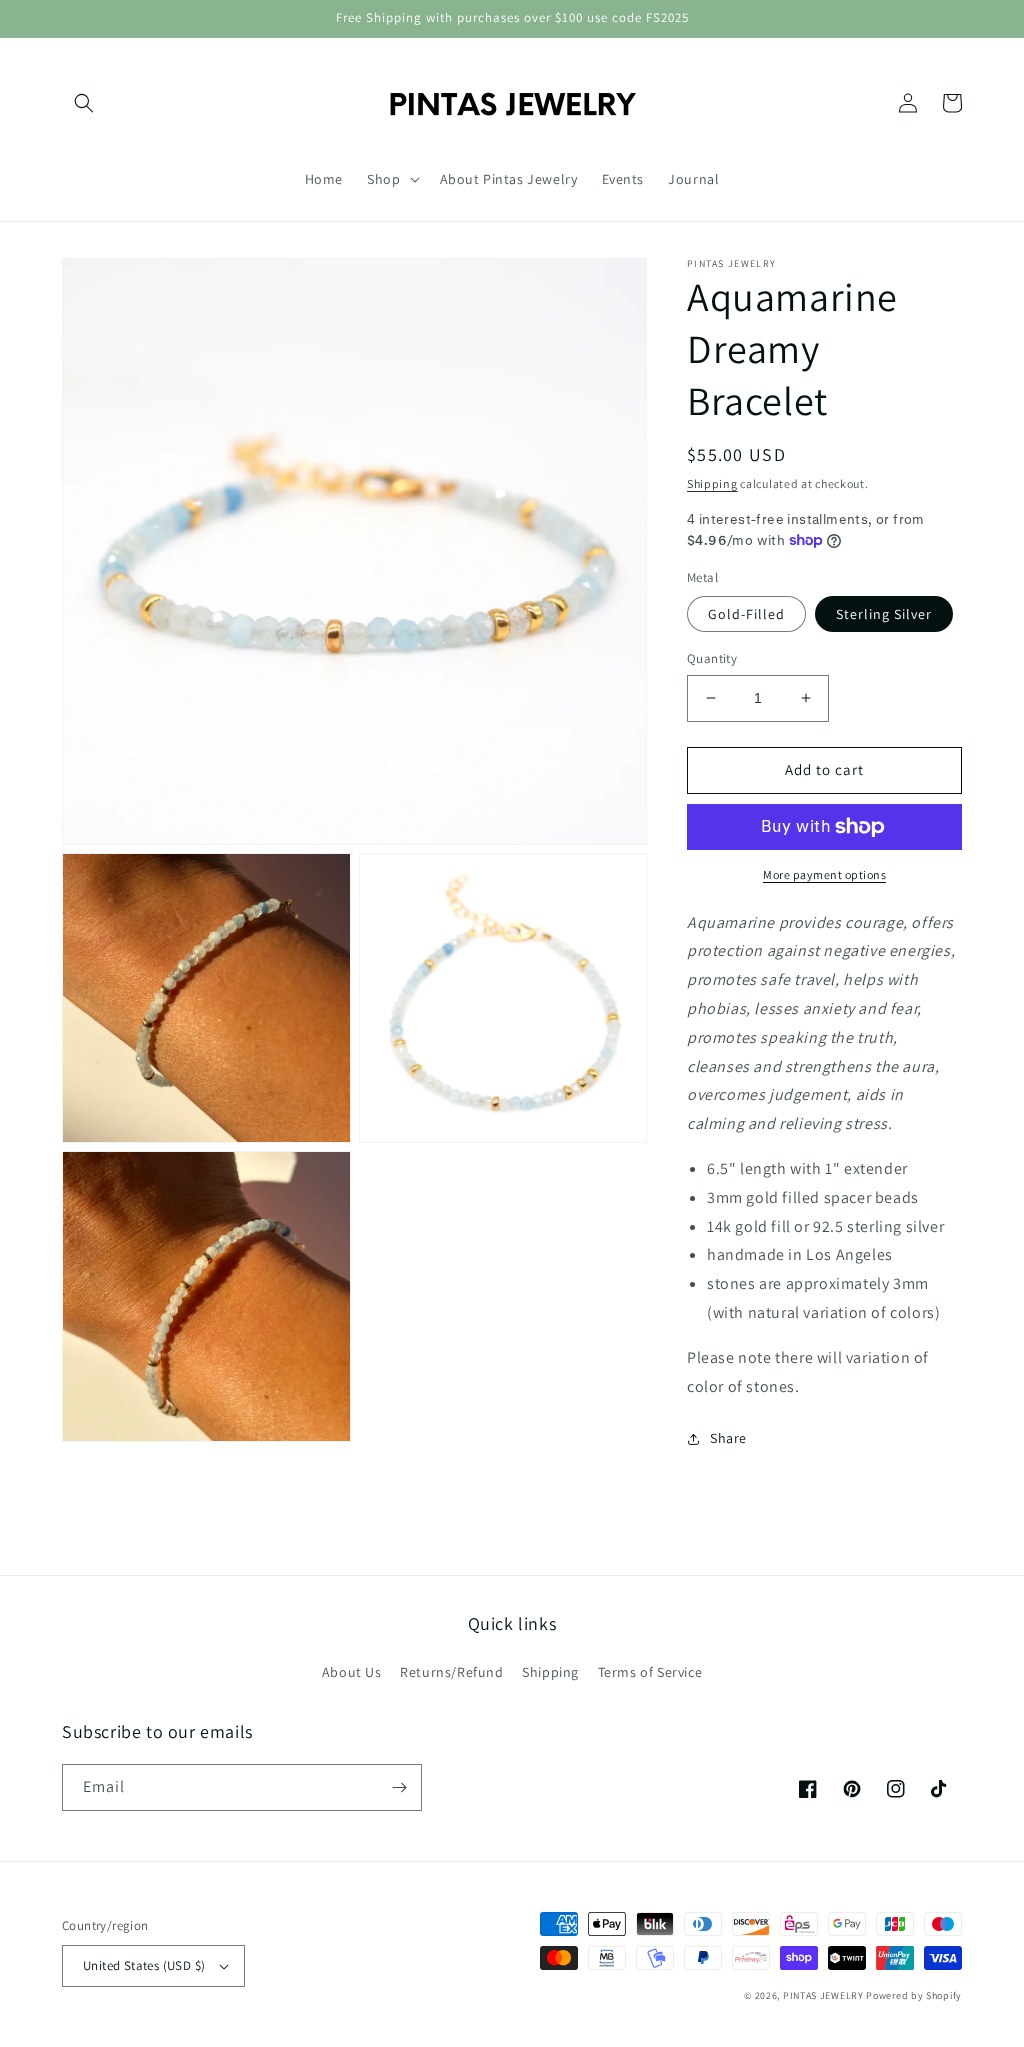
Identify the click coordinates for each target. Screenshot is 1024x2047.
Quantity (712, 658)
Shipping (712, 483)
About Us (352, 1672)
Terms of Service (650, 1672)
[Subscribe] (399, 1787)
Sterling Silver (884, 614)
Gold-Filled (746, 614)
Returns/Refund (451, 1672)
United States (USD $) (144, 1965)
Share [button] (728, 1438)
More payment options (824, 874)
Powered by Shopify (914, 1995)
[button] (84, 103)
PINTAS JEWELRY (823, 1995)
